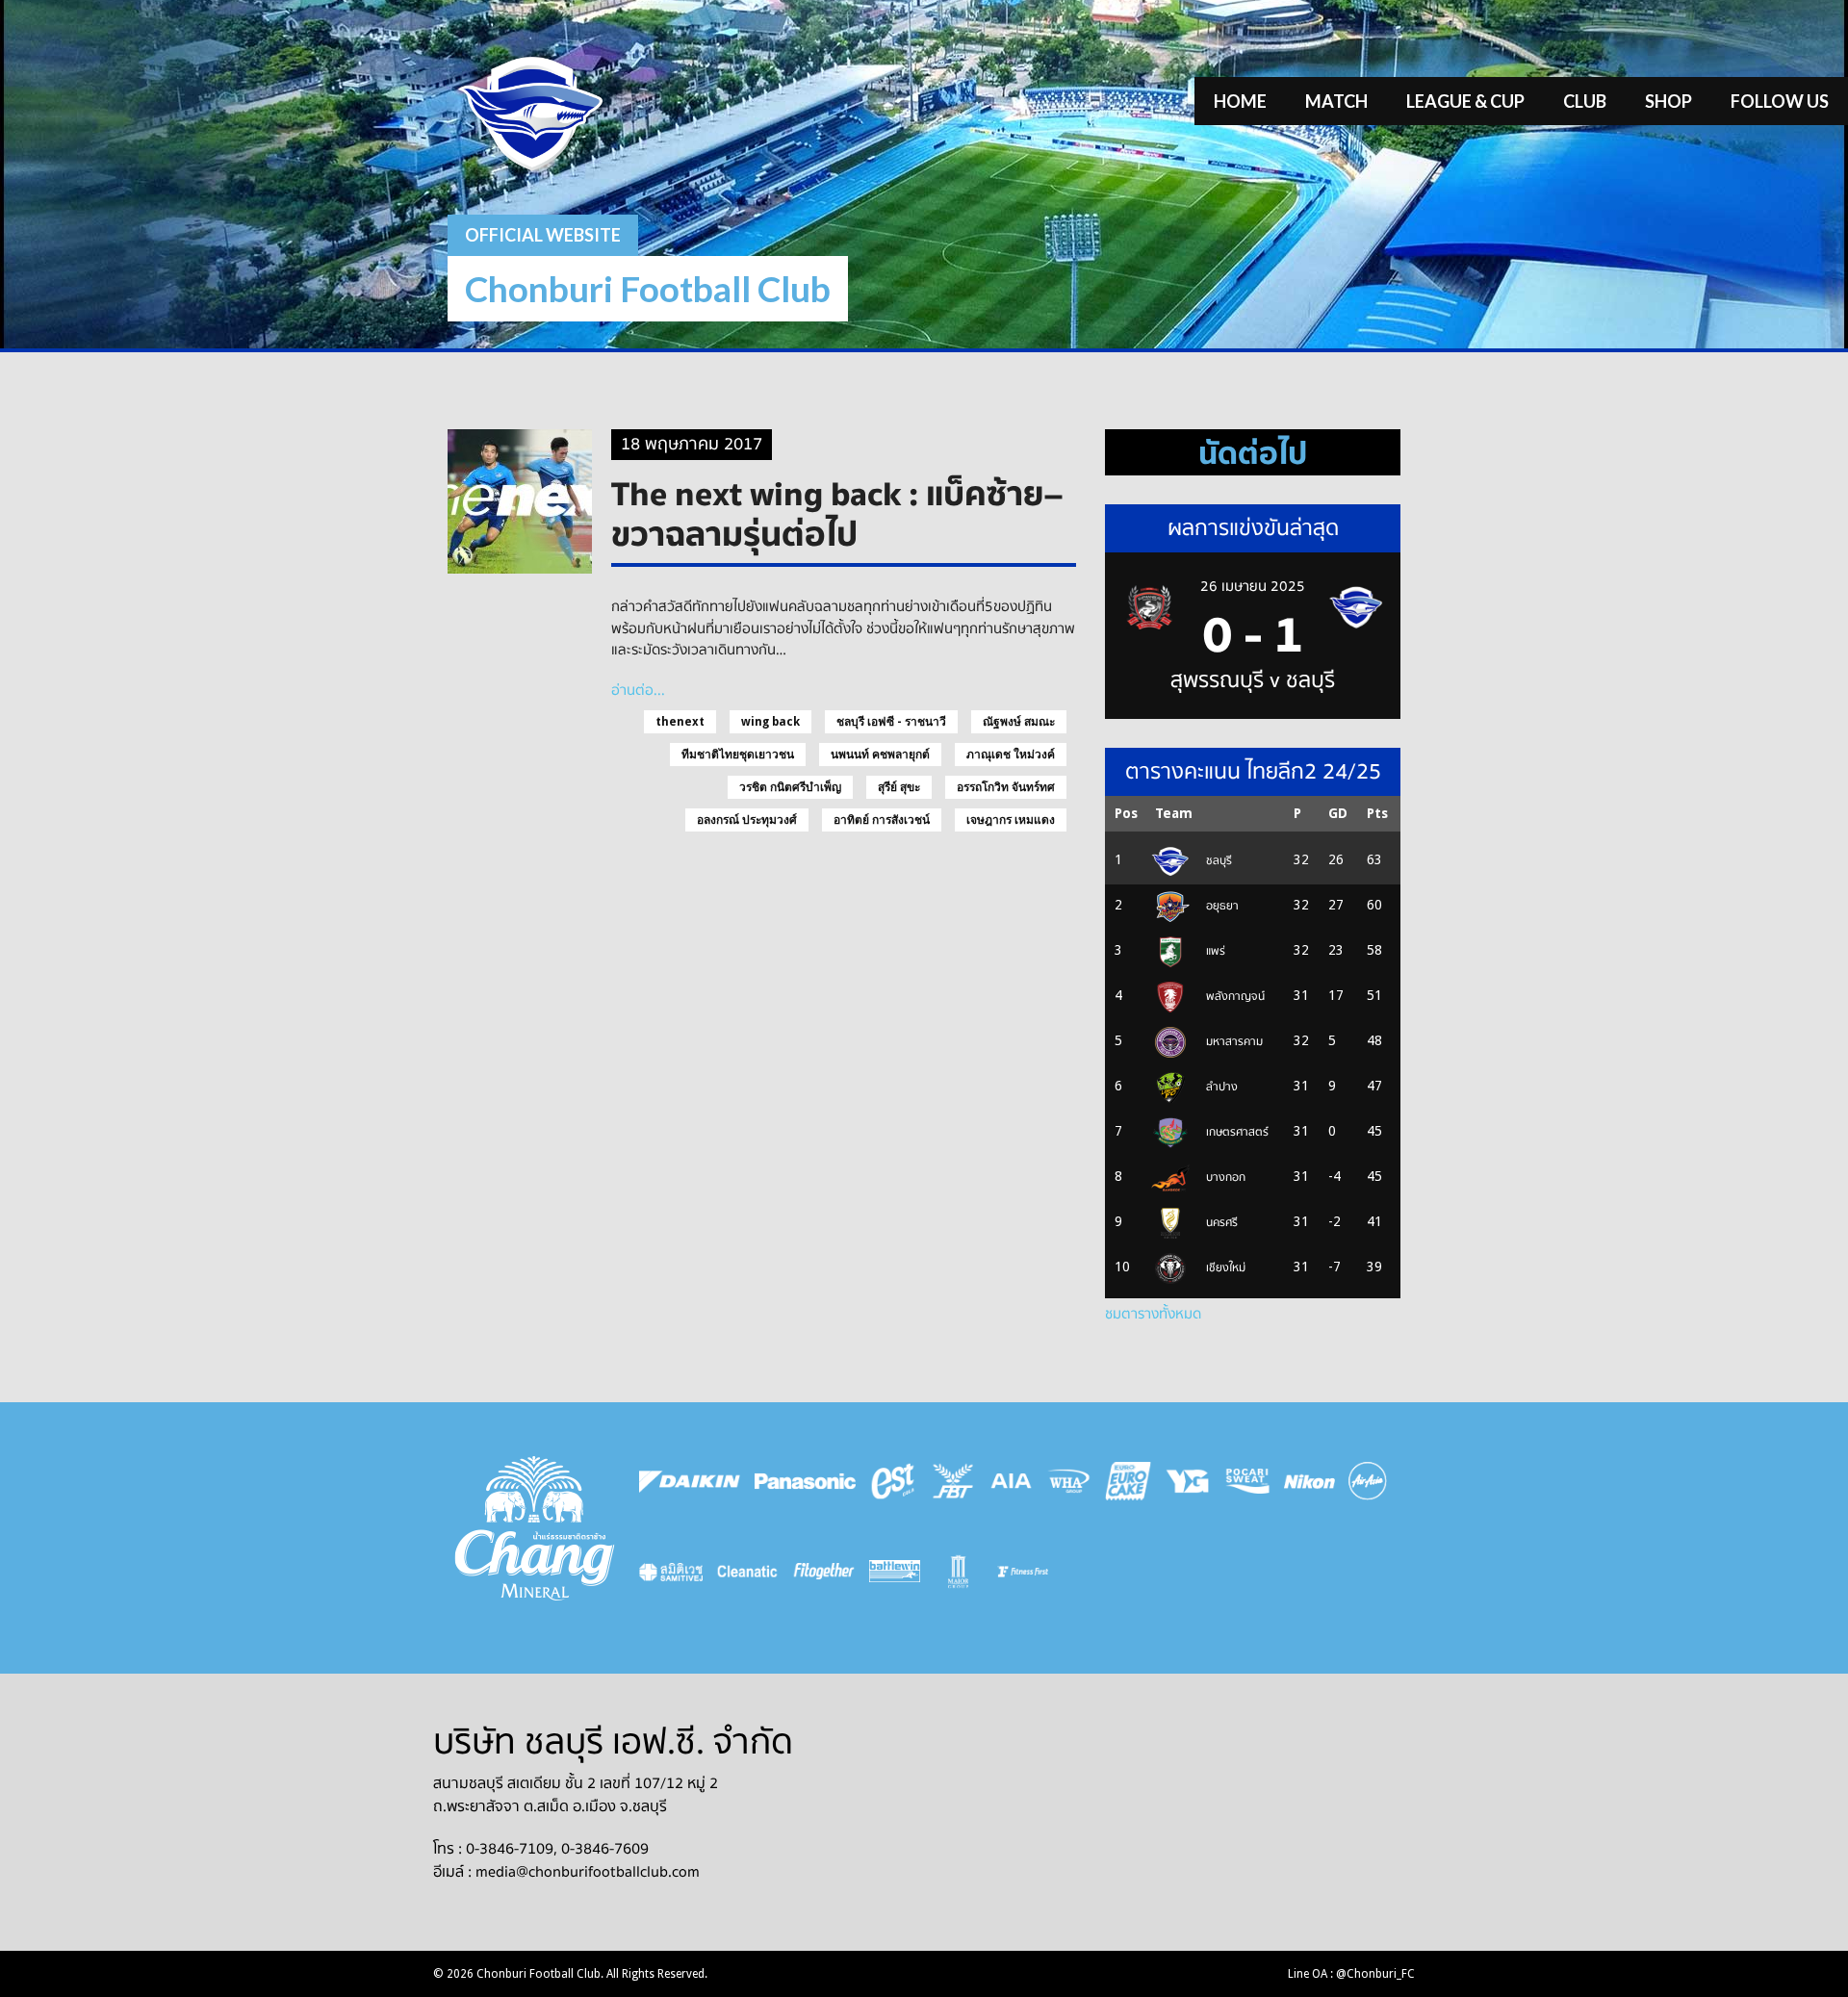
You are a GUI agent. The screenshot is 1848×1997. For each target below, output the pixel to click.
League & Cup (1465, 101)
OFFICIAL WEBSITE (543, 235)
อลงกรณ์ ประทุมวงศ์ (747, 820)
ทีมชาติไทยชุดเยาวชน (738, 755)
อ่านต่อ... (638, 690)
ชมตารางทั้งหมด (1153, 1314)
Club (1585, 101)
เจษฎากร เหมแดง (1011, 820)
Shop (1668, 101)
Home (1240, 101)
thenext (680, 722)
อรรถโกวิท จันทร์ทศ (1006, 787)
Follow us (1780, 101)
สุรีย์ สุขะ (899, 787)
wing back (770, 722)
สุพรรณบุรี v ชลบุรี (1253, 680)
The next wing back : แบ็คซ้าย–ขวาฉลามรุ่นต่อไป (837, 513)
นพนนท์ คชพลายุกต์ (880, 755)
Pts (1377, 813)
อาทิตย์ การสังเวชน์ (882, 820)
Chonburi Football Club (648, 288)
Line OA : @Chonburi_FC (1351, 1974)
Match (1336, 101)
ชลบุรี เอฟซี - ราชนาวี (891, 722)
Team (1174, 813)
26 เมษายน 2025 (1253, 586)
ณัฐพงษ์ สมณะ (1019, 722)
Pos (1126, 813)
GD (1338, 813)
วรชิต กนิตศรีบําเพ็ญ (790, 787)
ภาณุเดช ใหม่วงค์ (1011, 755)
